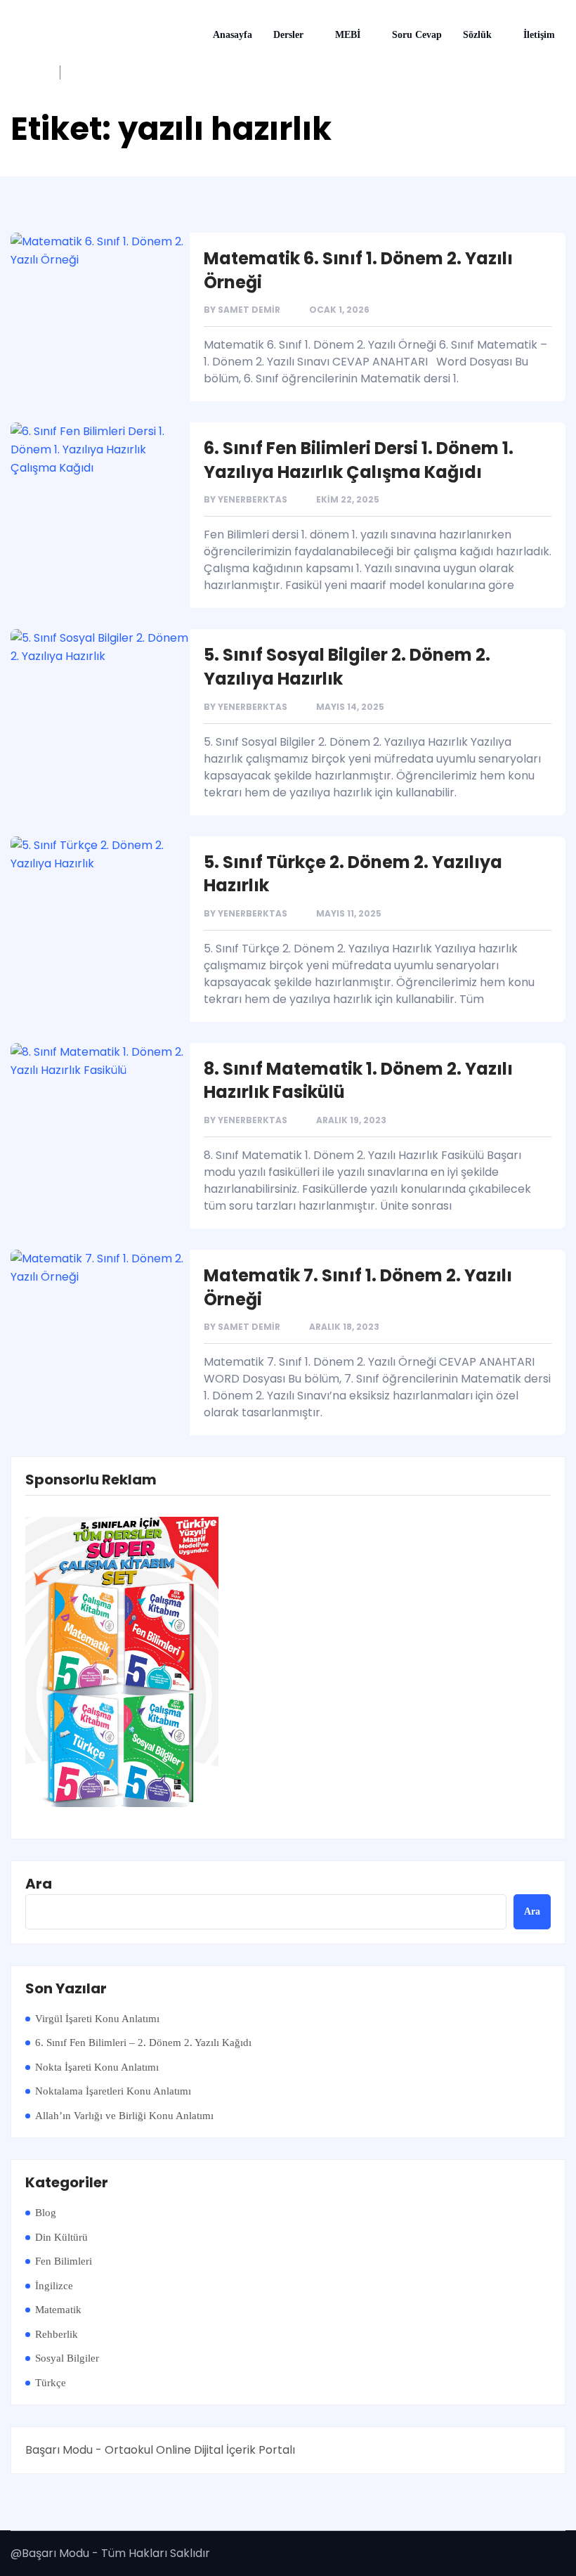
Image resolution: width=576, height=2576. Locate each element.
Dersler (288, 35)
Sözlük (477, 35)
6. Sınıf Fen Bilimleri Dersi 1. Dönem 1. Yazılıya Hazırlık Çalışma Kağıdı (359, 460)
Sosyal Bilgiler (67, 2358)
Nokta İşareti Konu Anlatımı (97, 2067)
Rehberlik (57, 2334)
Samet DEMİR (249, 310)
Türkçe (51, 2383)
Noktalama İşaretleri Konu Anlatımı (113, 2091)
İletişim (539, 35)
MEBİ (348, 35)
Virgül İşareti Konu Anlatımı (97, 2019)
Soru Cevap (417, 35)
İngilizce (54, 2286)
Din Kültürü (61, 2237)
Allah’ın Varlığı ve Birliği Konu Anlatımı (124, 2116)
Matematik (58, 2310)
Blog (46, 2213)
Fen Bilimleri (64, 2261)
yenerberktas (253, 499)
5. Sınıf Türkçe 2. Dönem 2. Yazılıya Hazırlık (353, 874)
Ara (39, 1884)
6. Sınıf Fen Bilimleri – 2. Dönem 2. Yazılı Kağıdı (143, 2043)
